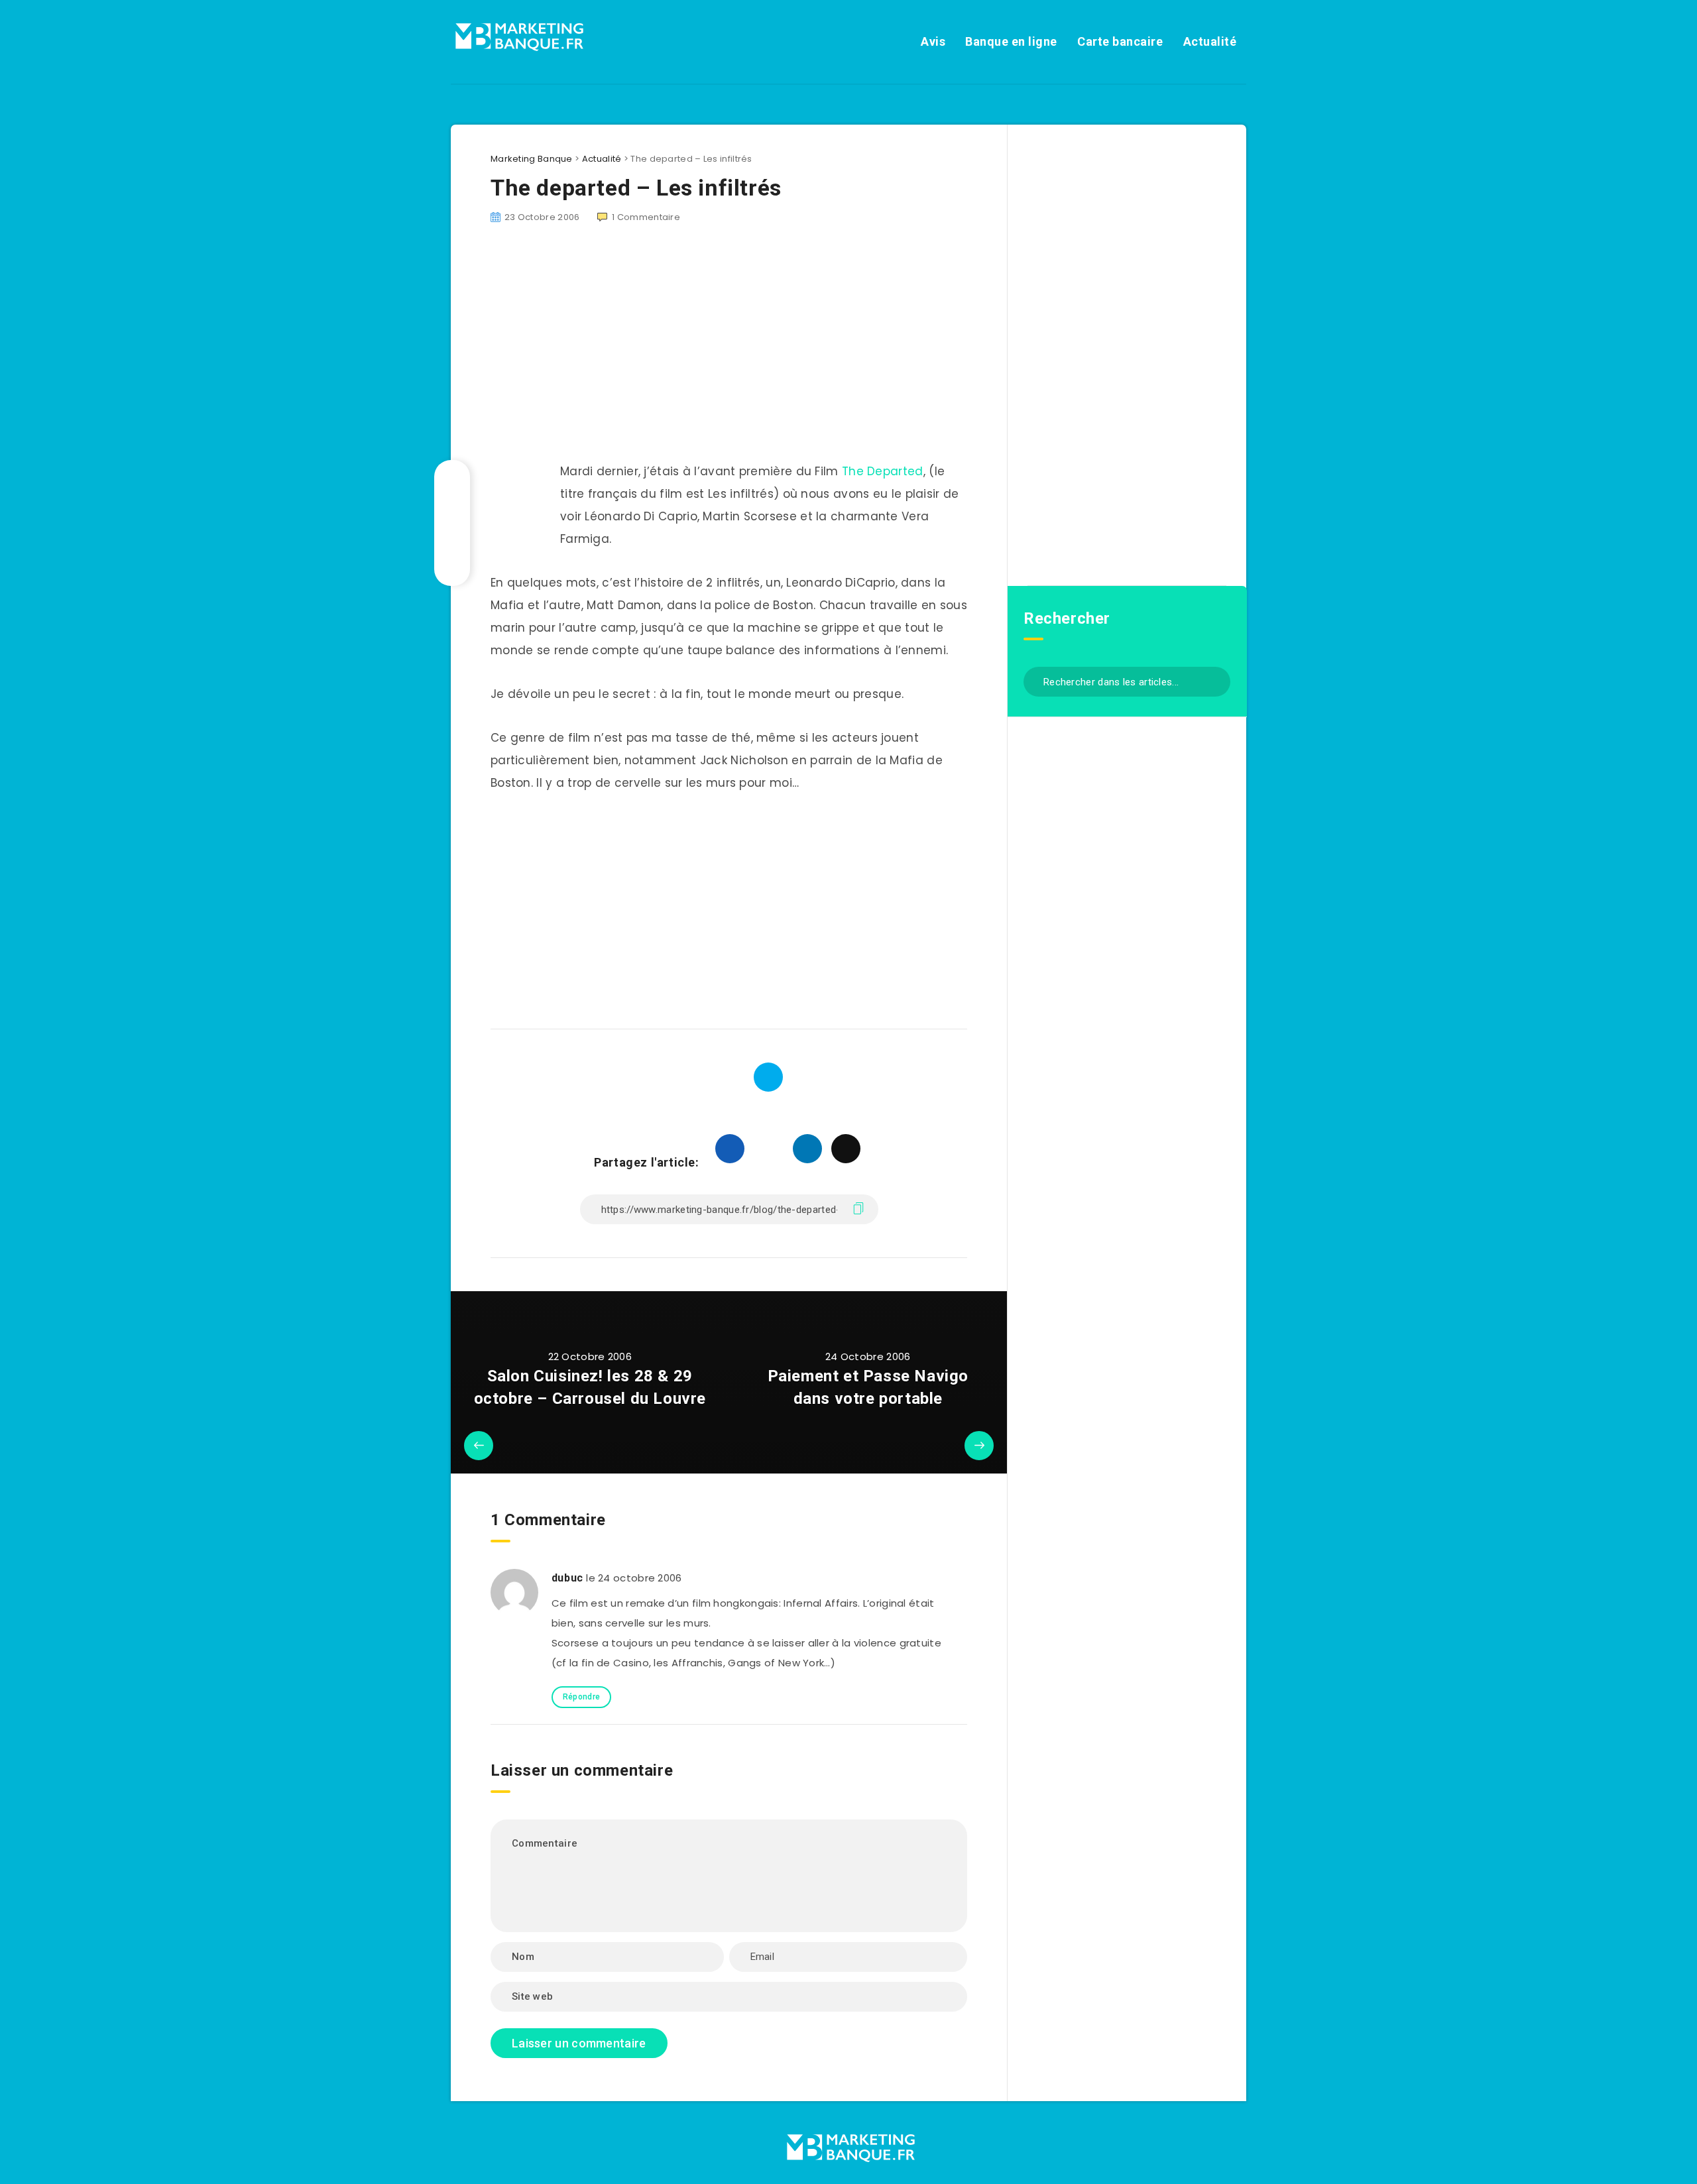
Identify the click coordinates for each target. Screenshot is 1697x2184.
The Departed (883, 471)
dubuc (567, 1578)
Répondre (581, 1697)
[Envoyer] (1215, 680)
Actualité (1210, 41)
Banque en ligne (1011, 41)
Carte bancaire (1120, 41)
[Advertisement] (729, 905)
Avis (933, 41)
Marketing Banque (532, 159)
